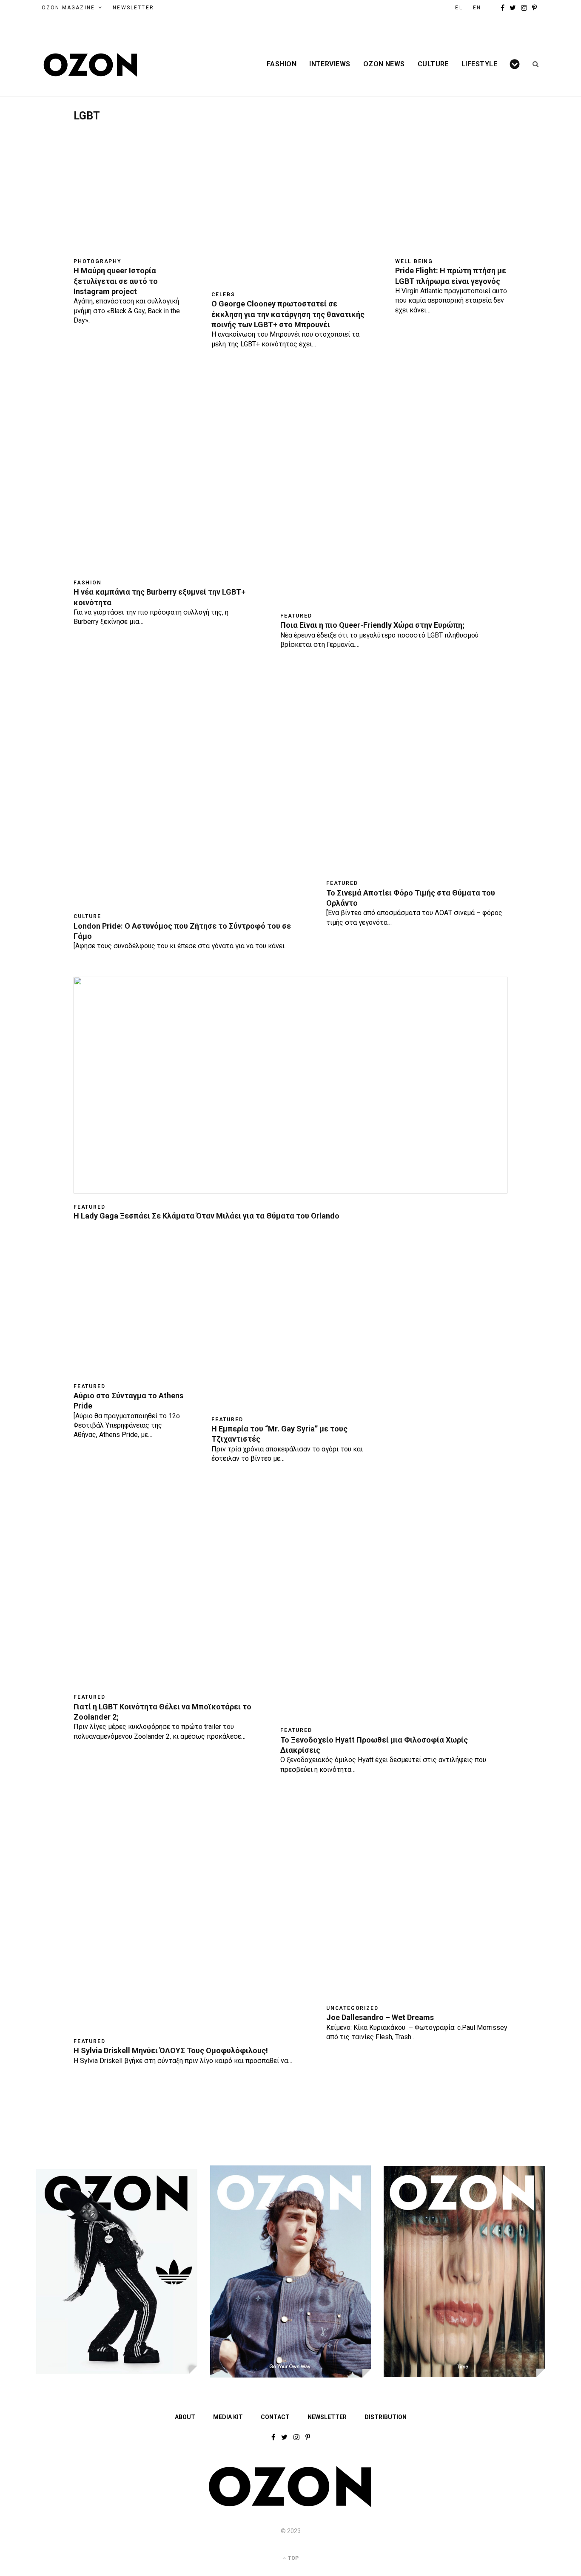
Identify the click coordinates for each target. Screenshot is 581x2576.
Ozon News (384, 64)
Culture (433, 64)
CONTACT (275, 2417)
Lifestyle (479, 64)
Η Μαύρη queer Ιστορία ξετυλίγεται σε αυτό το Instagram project (116, 281)
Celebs (223, 295)
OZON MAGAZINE (68, 8)
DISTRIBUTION (386, 2417)
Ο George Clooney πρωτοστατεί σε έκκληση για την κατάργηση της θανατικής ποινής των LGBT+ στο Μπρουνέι (288, 314)
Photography (97, 261)
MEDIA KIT (228, 2417)
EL (459, 8)
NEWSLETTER (133, 8)
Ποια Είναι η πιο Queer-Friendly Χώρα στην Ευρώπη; (372, 625)
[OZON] (290, 2505)
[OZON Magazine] (91, 65)
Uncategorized (352, 2008)
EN (477, 8)
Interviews (330, 64)
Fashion (282, 64)
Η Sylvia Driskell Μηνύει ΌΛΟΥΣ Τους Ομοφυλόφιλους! (171, 2050)
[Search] (533, 64)
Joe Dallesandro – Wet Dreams (380, 2017)
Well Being (414, 261)
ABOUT (185, 2417)
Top (293, 2558)
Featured (296, 616)
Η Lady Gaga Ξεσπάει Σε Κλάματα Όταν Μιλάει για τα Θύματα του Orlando (206, 1216)
